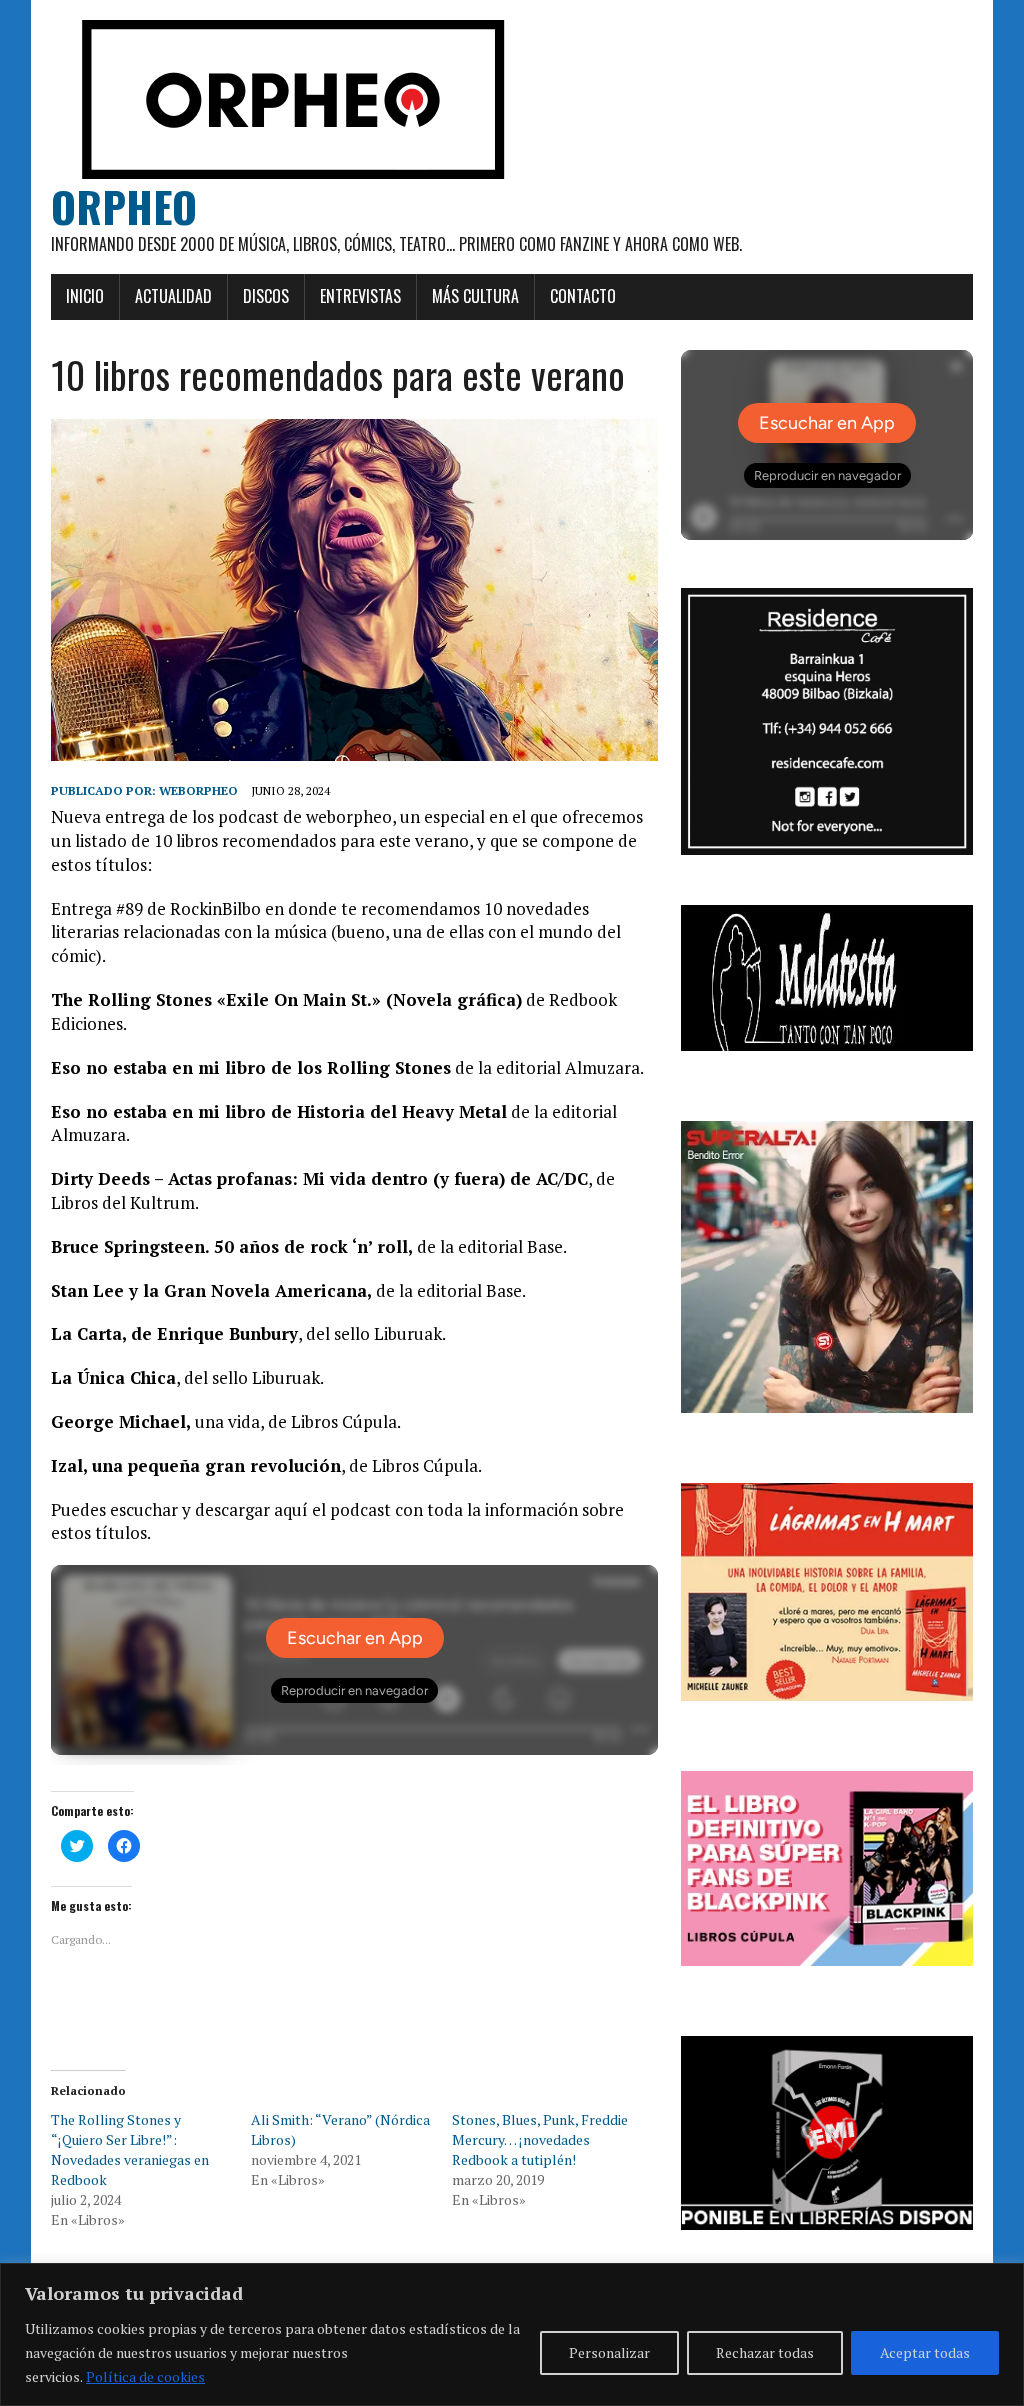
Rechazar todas (765, 2352)
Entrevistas (360, 296)
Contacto (583, 296)
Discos (266, 296)
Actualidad (173, 296)
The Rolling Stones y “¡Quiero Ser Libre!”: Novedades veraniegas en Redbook (130, 2149)
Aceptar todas (925, 2352)
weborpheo (198, 790)
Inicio (85, 296)
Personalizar (609, 2352)
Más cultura (475, 296)
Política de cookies (145, 2376)
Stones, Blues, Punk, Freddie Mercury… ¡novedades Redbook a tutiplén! (540, 2139)
